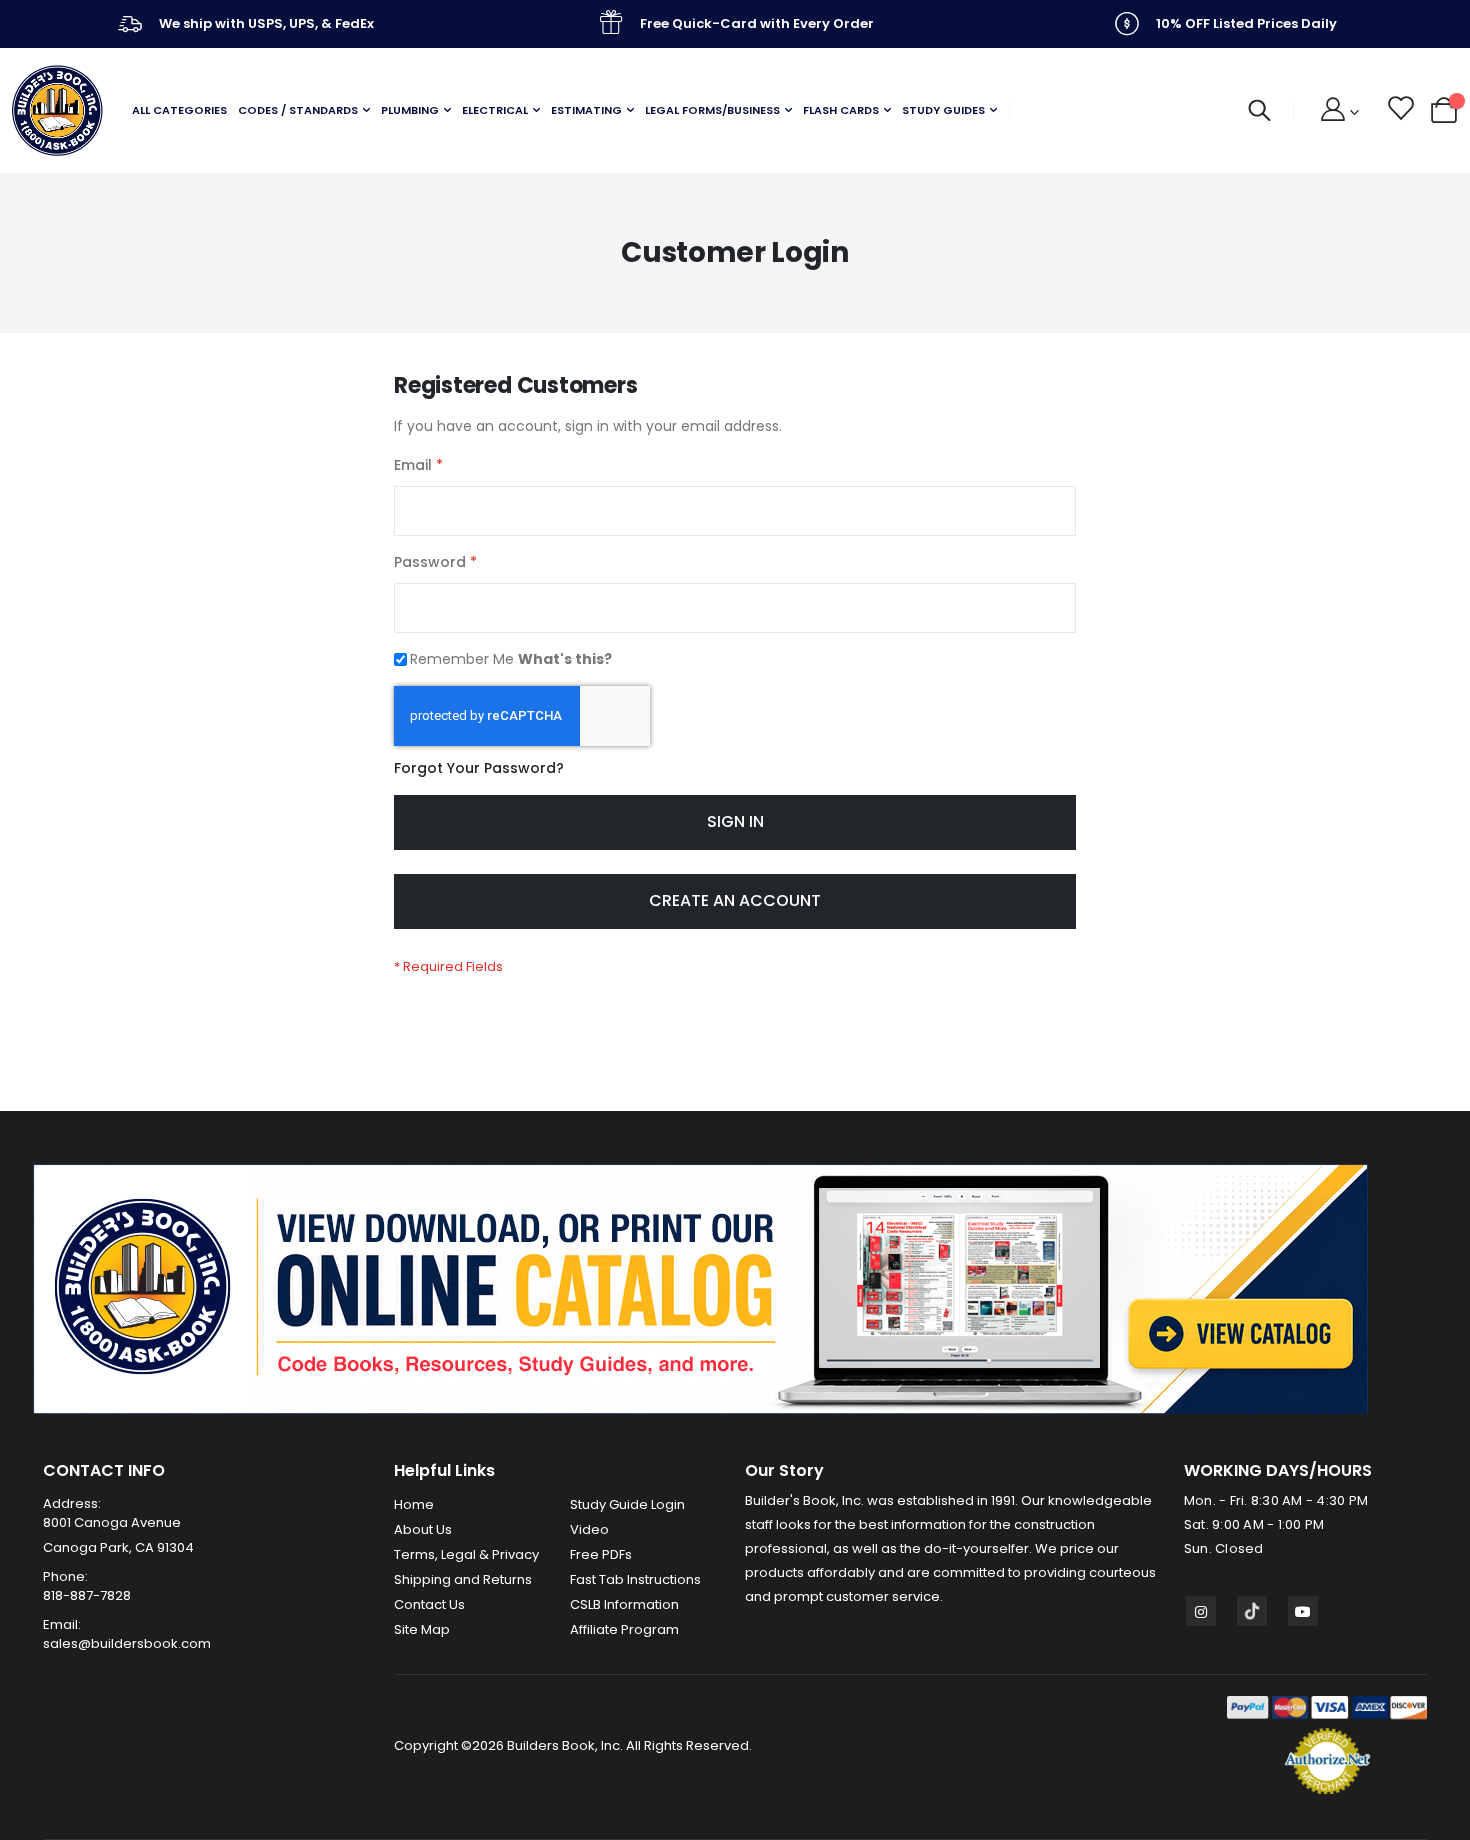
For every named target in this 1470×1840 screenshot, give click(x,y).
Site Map (422, 1629)
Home (414, 1504)
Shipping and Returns (463, 1579)
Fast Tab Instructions (635, 1579)
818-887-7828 (87, 1595)
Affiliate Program (624, 1629)
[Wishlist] (1399, 111)
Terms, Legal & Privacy (466, 1554)
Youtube (1303, 1611)
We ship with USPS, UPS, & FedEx (266, 23)
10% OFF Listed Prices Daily (1246, 23)
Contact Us (429, 1604)
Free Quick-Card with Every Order (757, 23)
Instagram (1201, 1611)
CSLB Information (624, 1604)
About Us (423, 1529)
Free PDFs (601, 1554)
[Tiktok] (1252, 1611)
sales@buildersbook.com (127, 1643)
